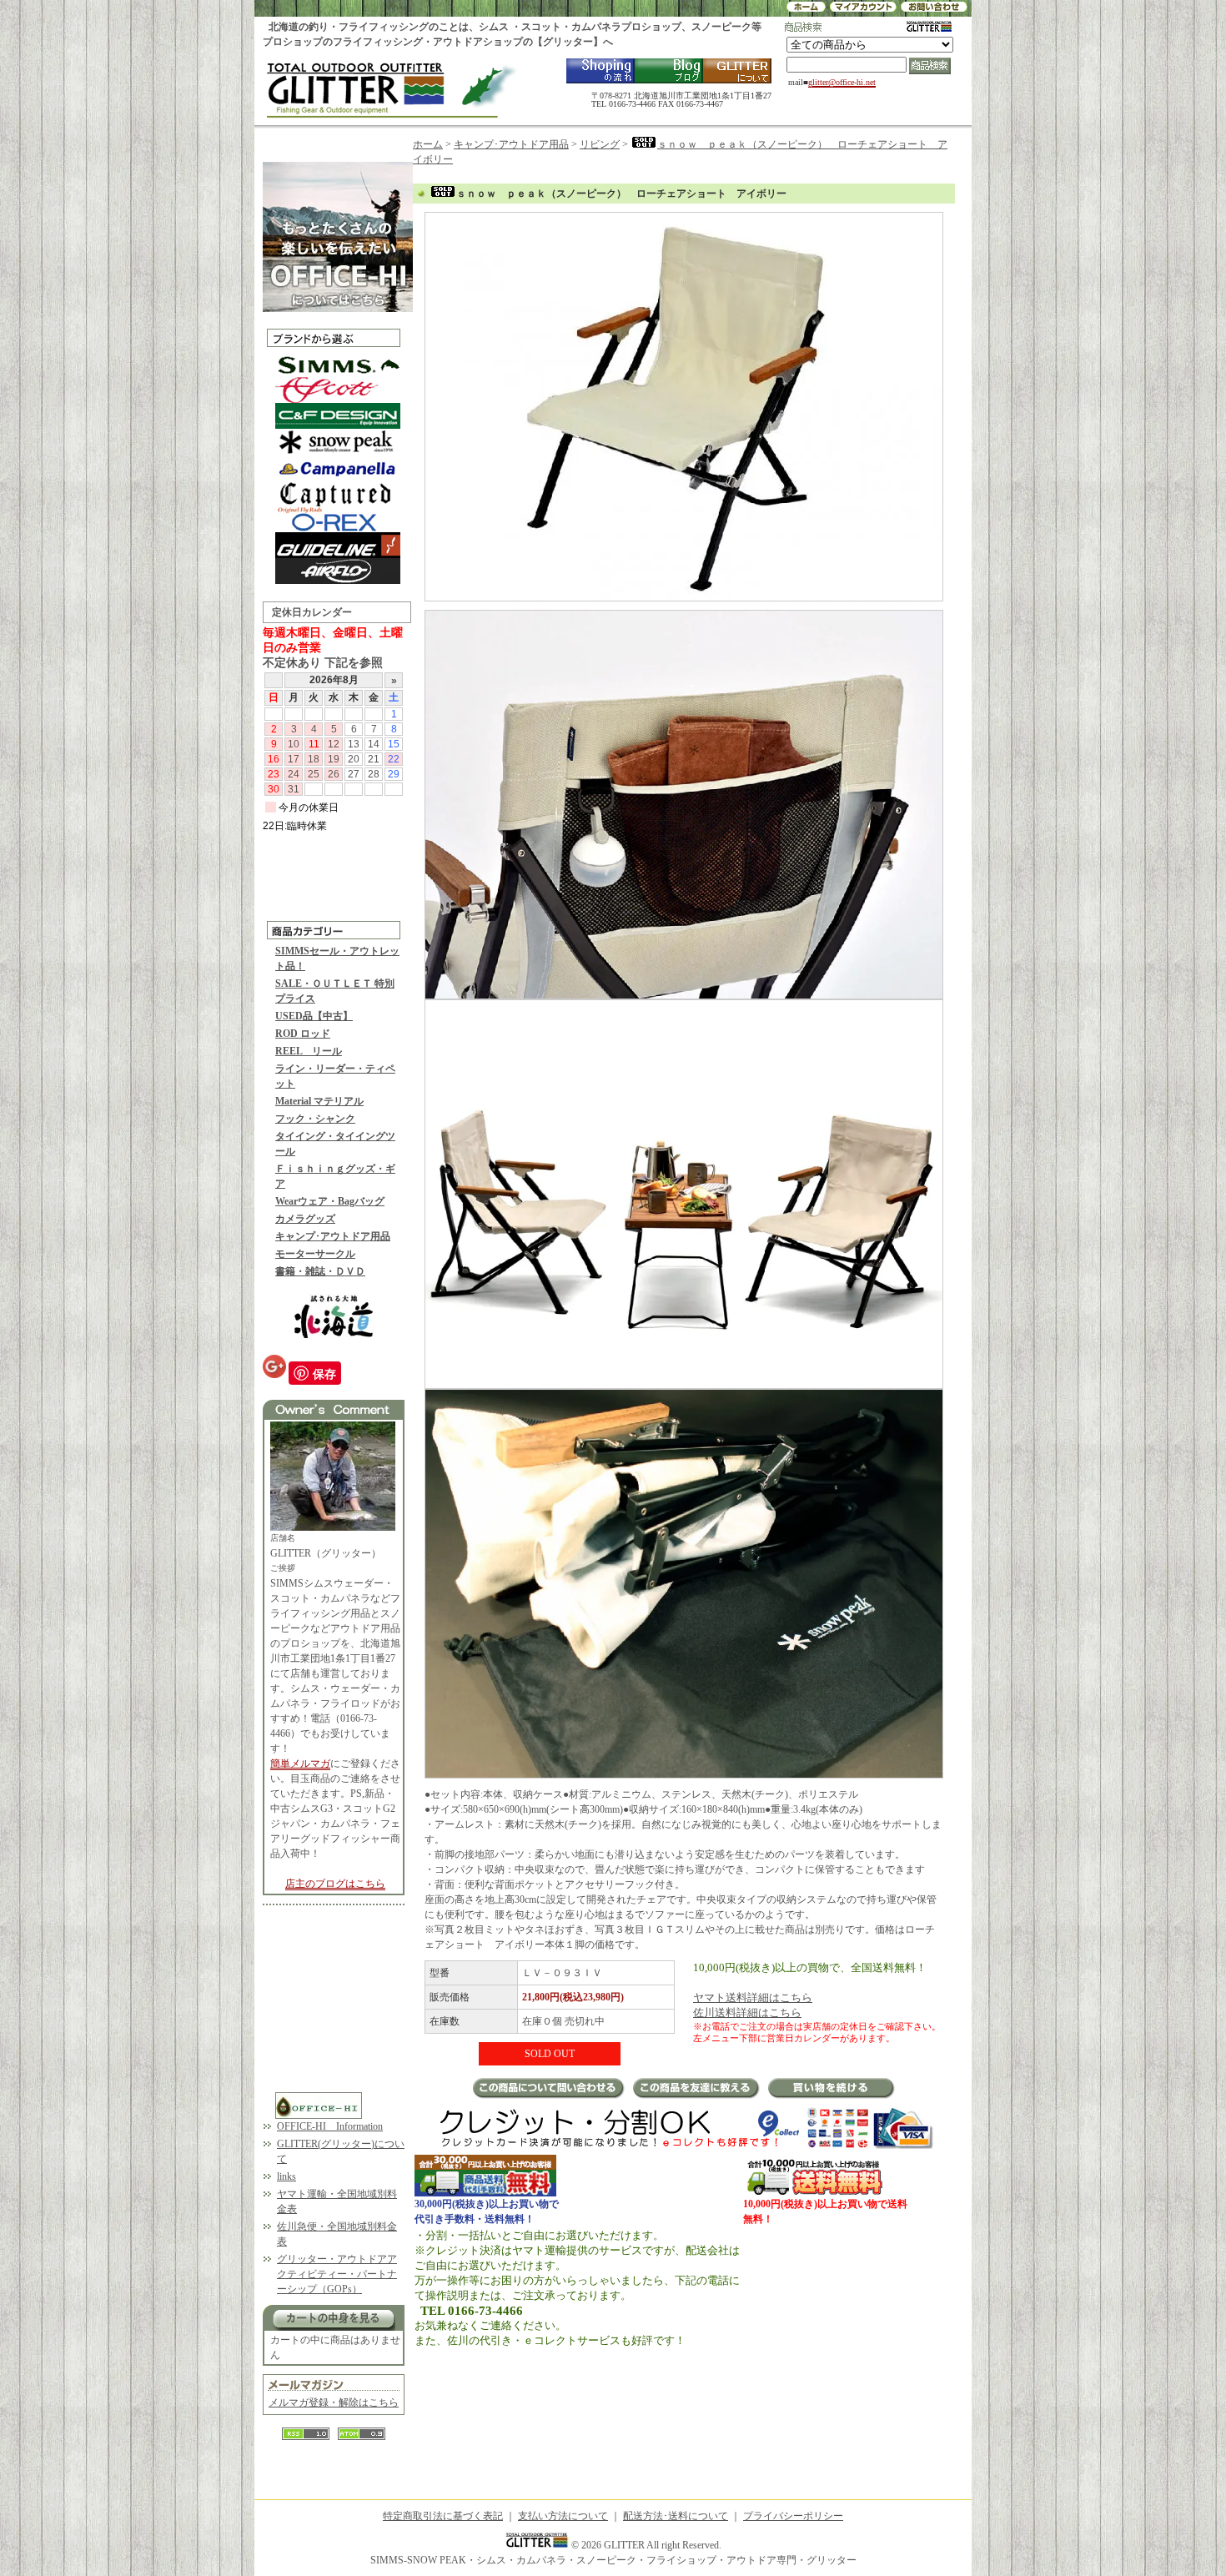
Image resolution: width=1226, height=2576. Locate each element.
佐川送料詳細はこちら (747, 2012)
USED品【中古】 (314, 1016)
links (286, 2176)
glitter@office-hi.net (842, 82)
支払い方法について (563, 2516)
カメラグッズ (305, 1219)
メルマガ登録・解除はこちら (334, 2402)
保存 (324, 1373)
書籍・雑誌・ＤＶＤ (320, 1271)
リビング (600, 144)
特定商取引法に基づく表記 (443, 2516)
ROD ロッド (303, 1034)
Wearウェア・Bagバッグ (330, 1201)
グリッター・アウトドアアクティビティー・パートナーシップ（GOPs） (337, 2274)
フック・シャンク (315, 1119)
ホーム (428, 144)
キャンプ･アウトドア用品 (333, 1236)
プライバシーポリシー (793, 2516)
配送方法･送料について (676, 2516)
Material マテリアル (319, 1101)
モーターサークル (315, 1254)
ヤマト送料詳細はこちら (753, 1997)
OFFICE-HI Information (330, 2126)
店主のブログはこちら (335, 1884)
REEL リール (309, 1051)
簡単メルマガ (300, 1763)
